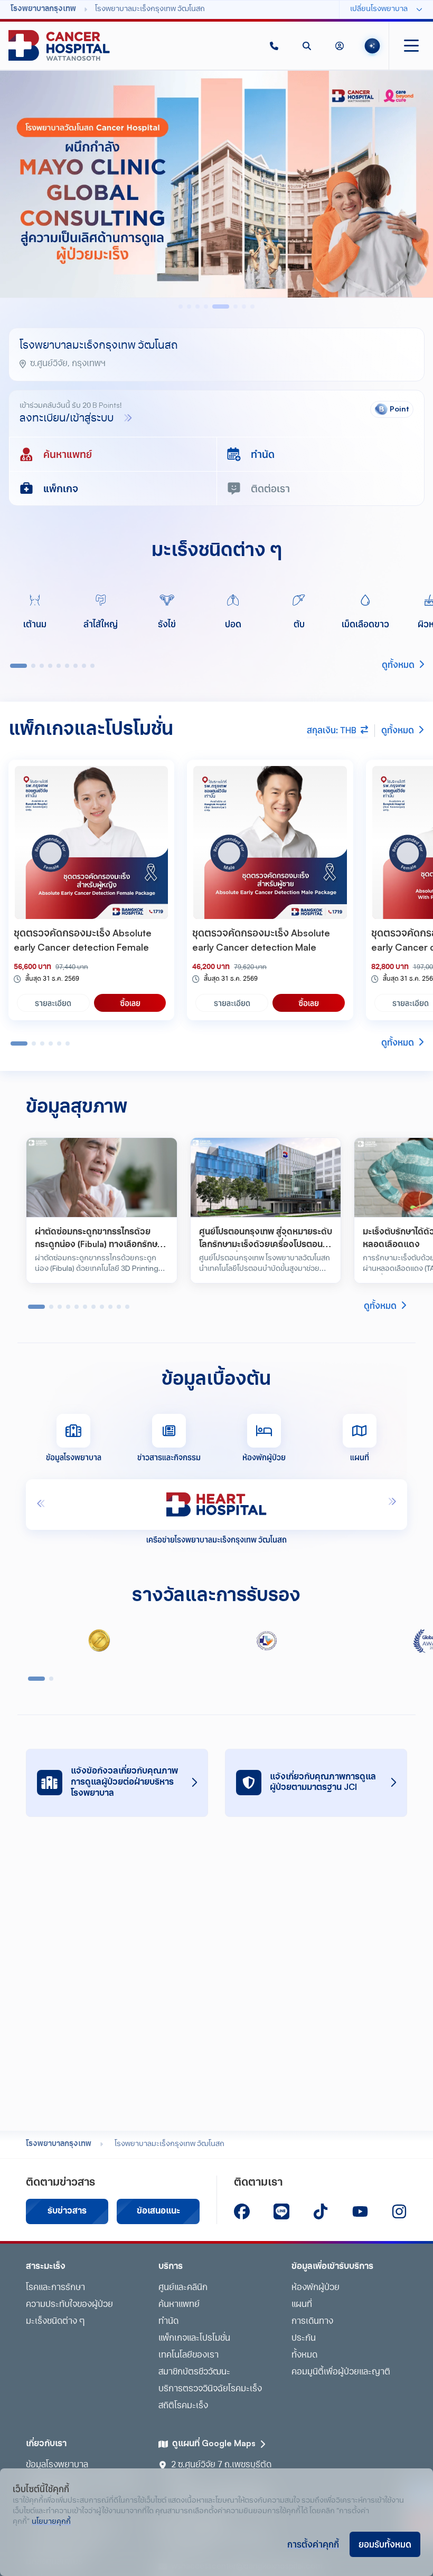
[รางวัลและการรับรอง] (99, 1641)
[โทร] (274, 46)
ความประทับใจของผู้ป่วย (69, 2305)
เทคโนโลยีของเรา (189, 2355)
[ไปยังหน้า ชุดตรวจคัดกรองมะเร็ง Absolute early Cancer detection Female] (91, 842)
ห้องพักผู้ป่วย (316, 2288)
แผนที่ (302, 2305)
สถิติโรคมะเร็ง (183, 2406)
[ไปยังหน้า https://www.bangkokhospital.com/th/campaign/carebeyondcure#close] (216, 184)
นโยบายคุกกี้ (51, 2522)
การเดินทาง (312, 2322)
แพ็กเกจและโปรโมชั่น (194, 2339)
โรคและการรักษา (55, 2288)
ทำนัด (168, 2322)
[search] (307, 46)
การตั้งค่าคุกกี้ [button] (313, 2544)
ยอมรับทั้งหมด (385, 2544)
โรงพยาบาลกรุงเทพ (59, 2144)
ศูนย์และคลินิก (183, 2288)
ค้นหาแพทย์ (179, 2305)
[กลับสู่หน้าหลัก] (59, 46)
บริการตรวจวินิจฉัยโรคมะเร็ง (210, 2389)
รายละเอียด (53, 1003)
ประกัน (304, 2339)
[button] (274, 46)
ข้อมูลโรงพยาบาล (57, 2465)
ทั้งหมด (304, 2355)
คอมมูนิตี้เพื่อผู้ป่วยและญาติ (341, 2372)
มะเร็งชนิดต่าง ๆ (55, 2322)
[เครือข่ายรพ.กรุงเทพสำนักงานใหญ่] (216, 1505)
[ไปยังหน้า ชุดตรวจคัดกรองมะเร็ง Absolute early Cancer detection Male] (270, 842)
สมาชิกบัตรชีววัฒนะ (194, 2372)
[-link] (242, 2211)
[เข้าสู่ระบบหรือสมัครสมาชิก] (340, 46)
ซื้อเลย (130, 1003)
